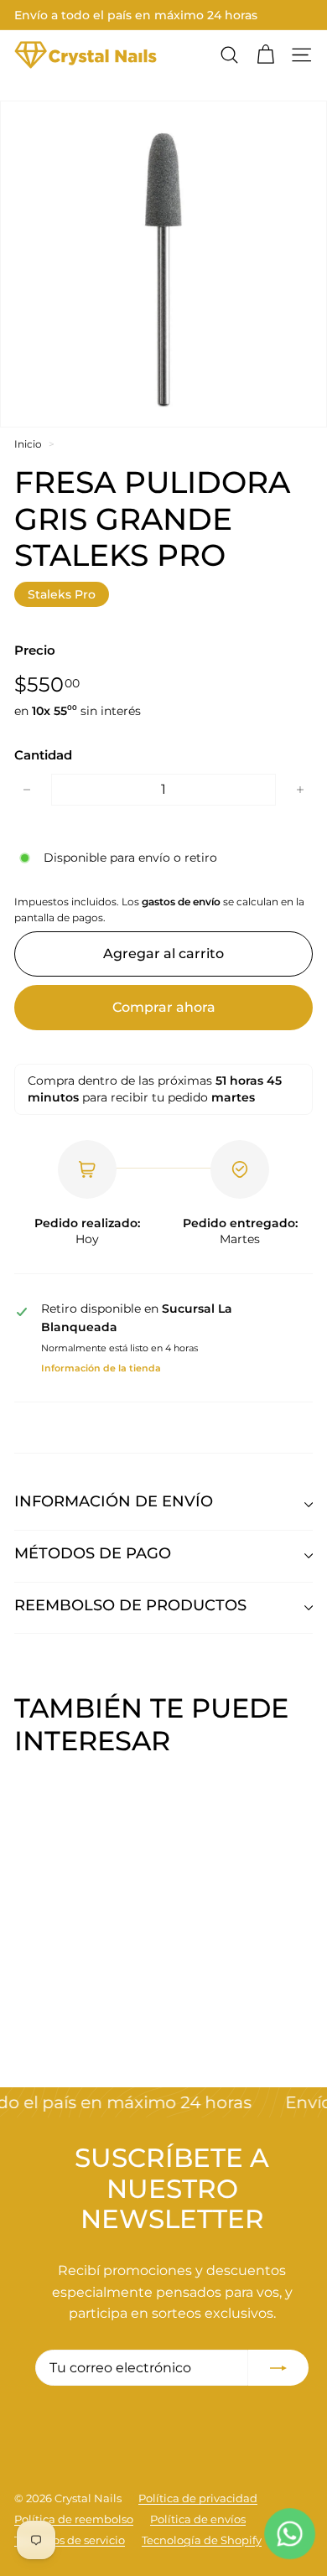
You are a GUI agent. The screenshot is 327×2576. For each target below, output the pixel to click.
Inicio (28, 444)
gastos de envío (181, 902)
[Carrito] (265, 55)
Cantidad (43, 755)
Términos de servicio (70, 2540)
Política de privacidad (198, 2498)
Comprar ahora (164, 1007)
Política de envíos (198, 2519)
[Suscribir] (278, 2368)
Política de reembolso (74, 2519)
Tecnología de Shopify (202, 2540)
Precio (35, 650)
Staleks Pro (62, 594)
